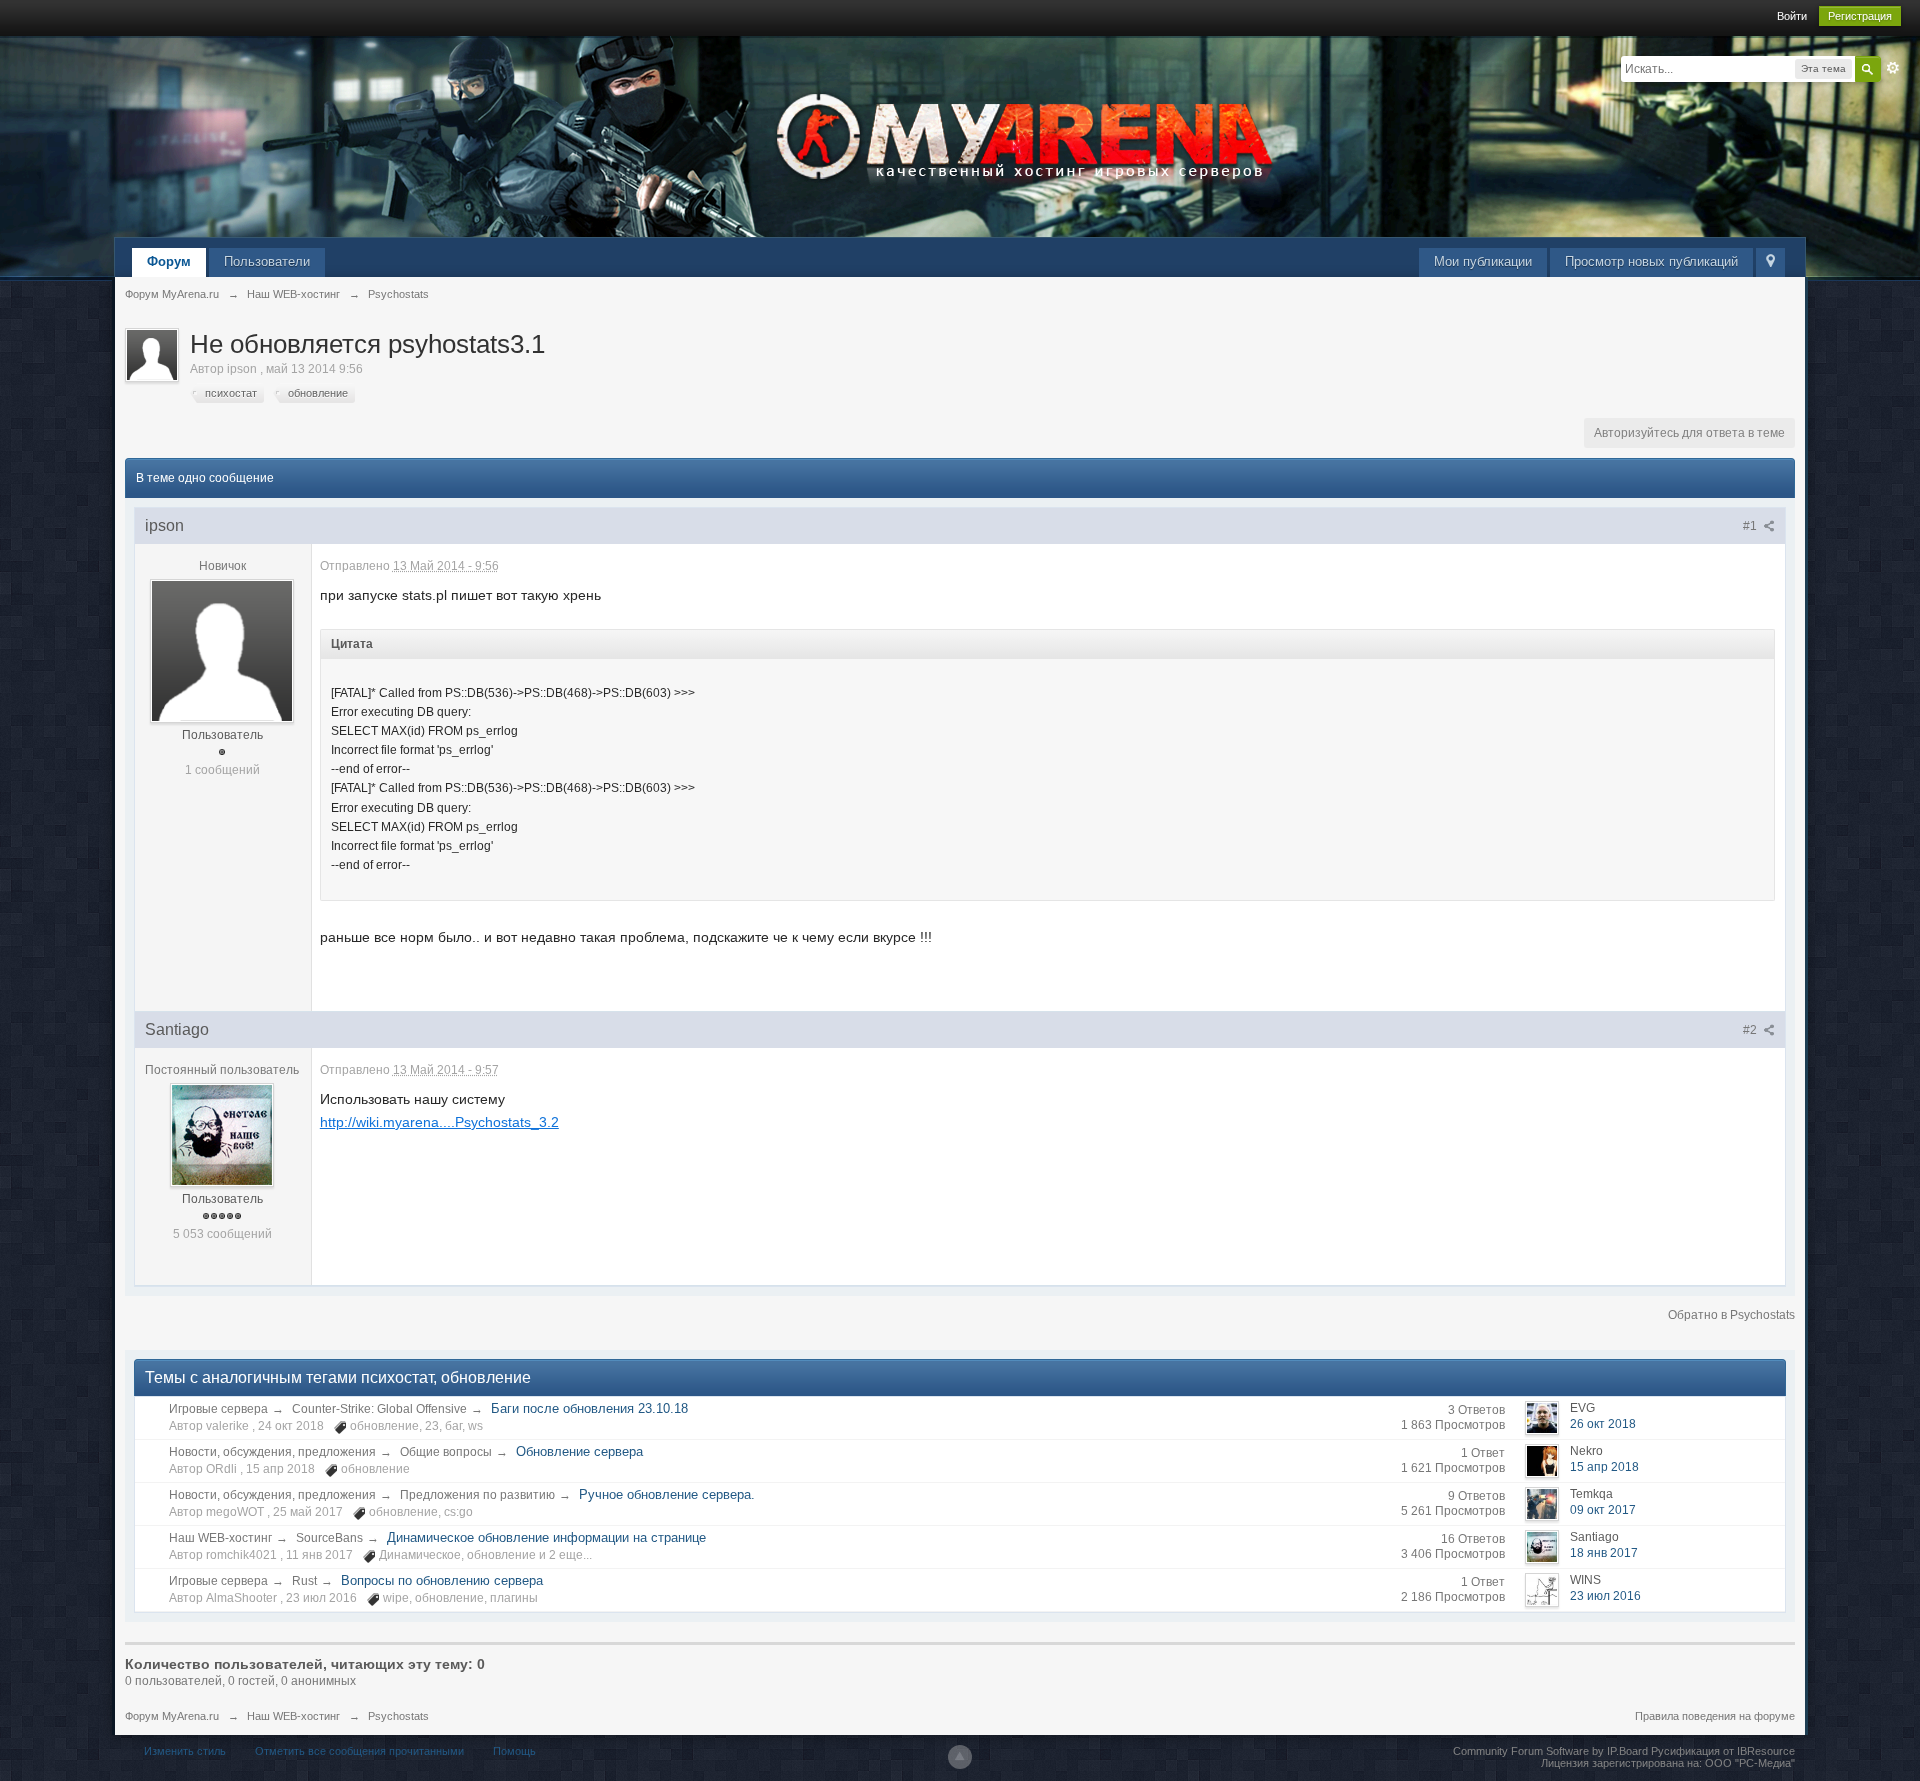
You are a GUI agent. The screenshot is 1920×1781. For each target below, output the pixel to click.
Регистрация (1860, 16)
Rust (304, 1581)
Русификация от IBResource (1721, 1751)
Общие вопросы (446, 1452)
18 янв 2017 (1604, 1553)
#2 (1751, 1030)
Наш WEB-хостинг (220, 1538)
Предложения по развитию (477, 1495)
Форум (169, 261)
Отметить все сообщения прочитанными (359, 1751)
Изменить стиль (185, 1751)
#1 (1751, 526)
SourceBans (329, 1538)
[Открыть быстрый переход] (1770, 262)
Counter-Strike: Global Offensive (379, 1409)
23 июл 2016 (1605, 1596)
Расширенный (1893, 68)
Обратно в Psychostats (1731, 1315)
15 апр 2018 (1604, 1467)
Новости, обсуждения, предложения (272, 1452)
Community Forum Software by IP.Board (1550, 1751)
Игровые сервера (218, 1409)
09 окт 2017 (1603, 1510)
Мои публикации (1483, 261)
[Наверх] (960, 1757)
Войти (1792, 16)
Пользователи (267, 261)
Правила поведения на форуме (1715, 1716)
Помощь (514, 1751)
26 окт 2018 (1603, 1424)
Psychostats (398, 1716)
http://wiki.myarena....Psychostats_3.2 (439, 1122)
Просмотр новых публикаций (1651, 261)
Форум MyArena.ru (172, 1716)
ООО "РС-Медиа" (1750, 1763)
